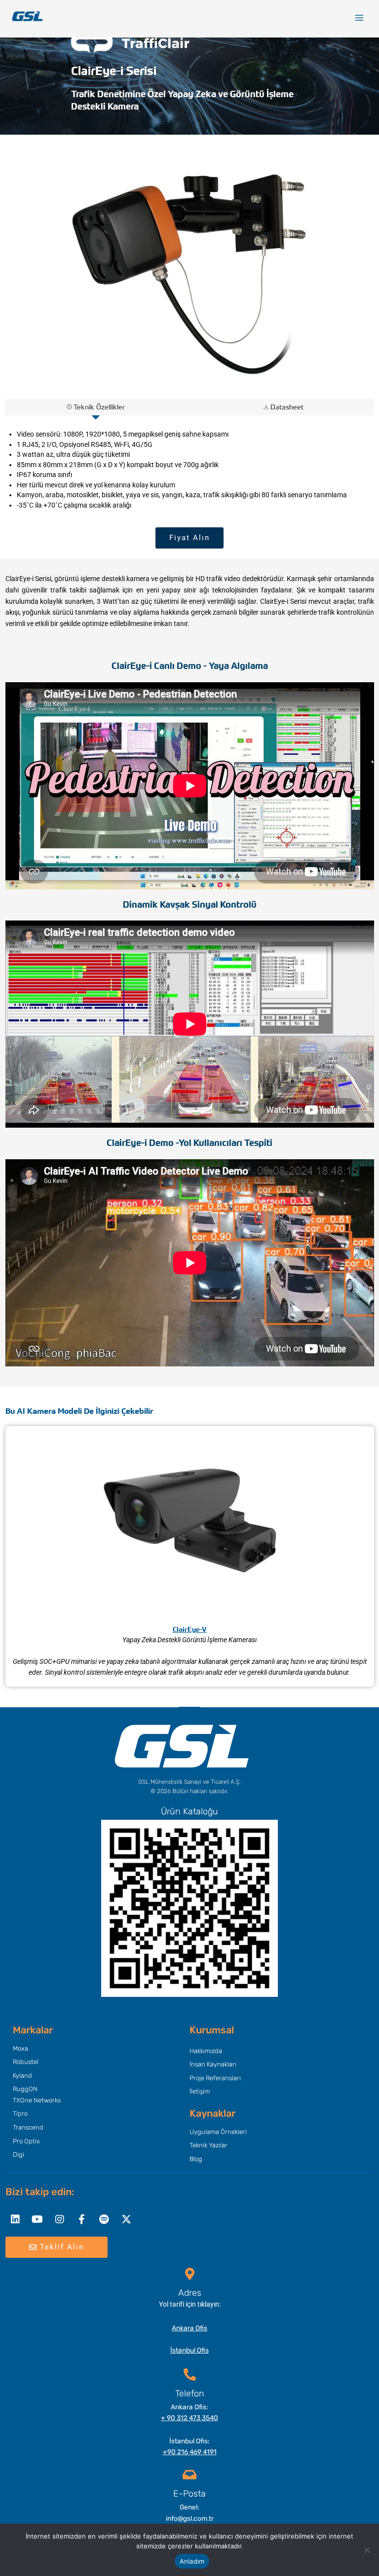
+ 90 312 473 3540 (189, 2418)
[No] (367, 2550)
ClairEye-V (190, 1629)
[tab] (96, 407)
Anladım (192, 2561)
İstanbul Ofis (189, 2350)
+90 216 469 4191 (190, 2452)
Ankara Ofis (189, 2328)
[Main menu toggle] (360, 18)
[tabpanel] (190, 470)
